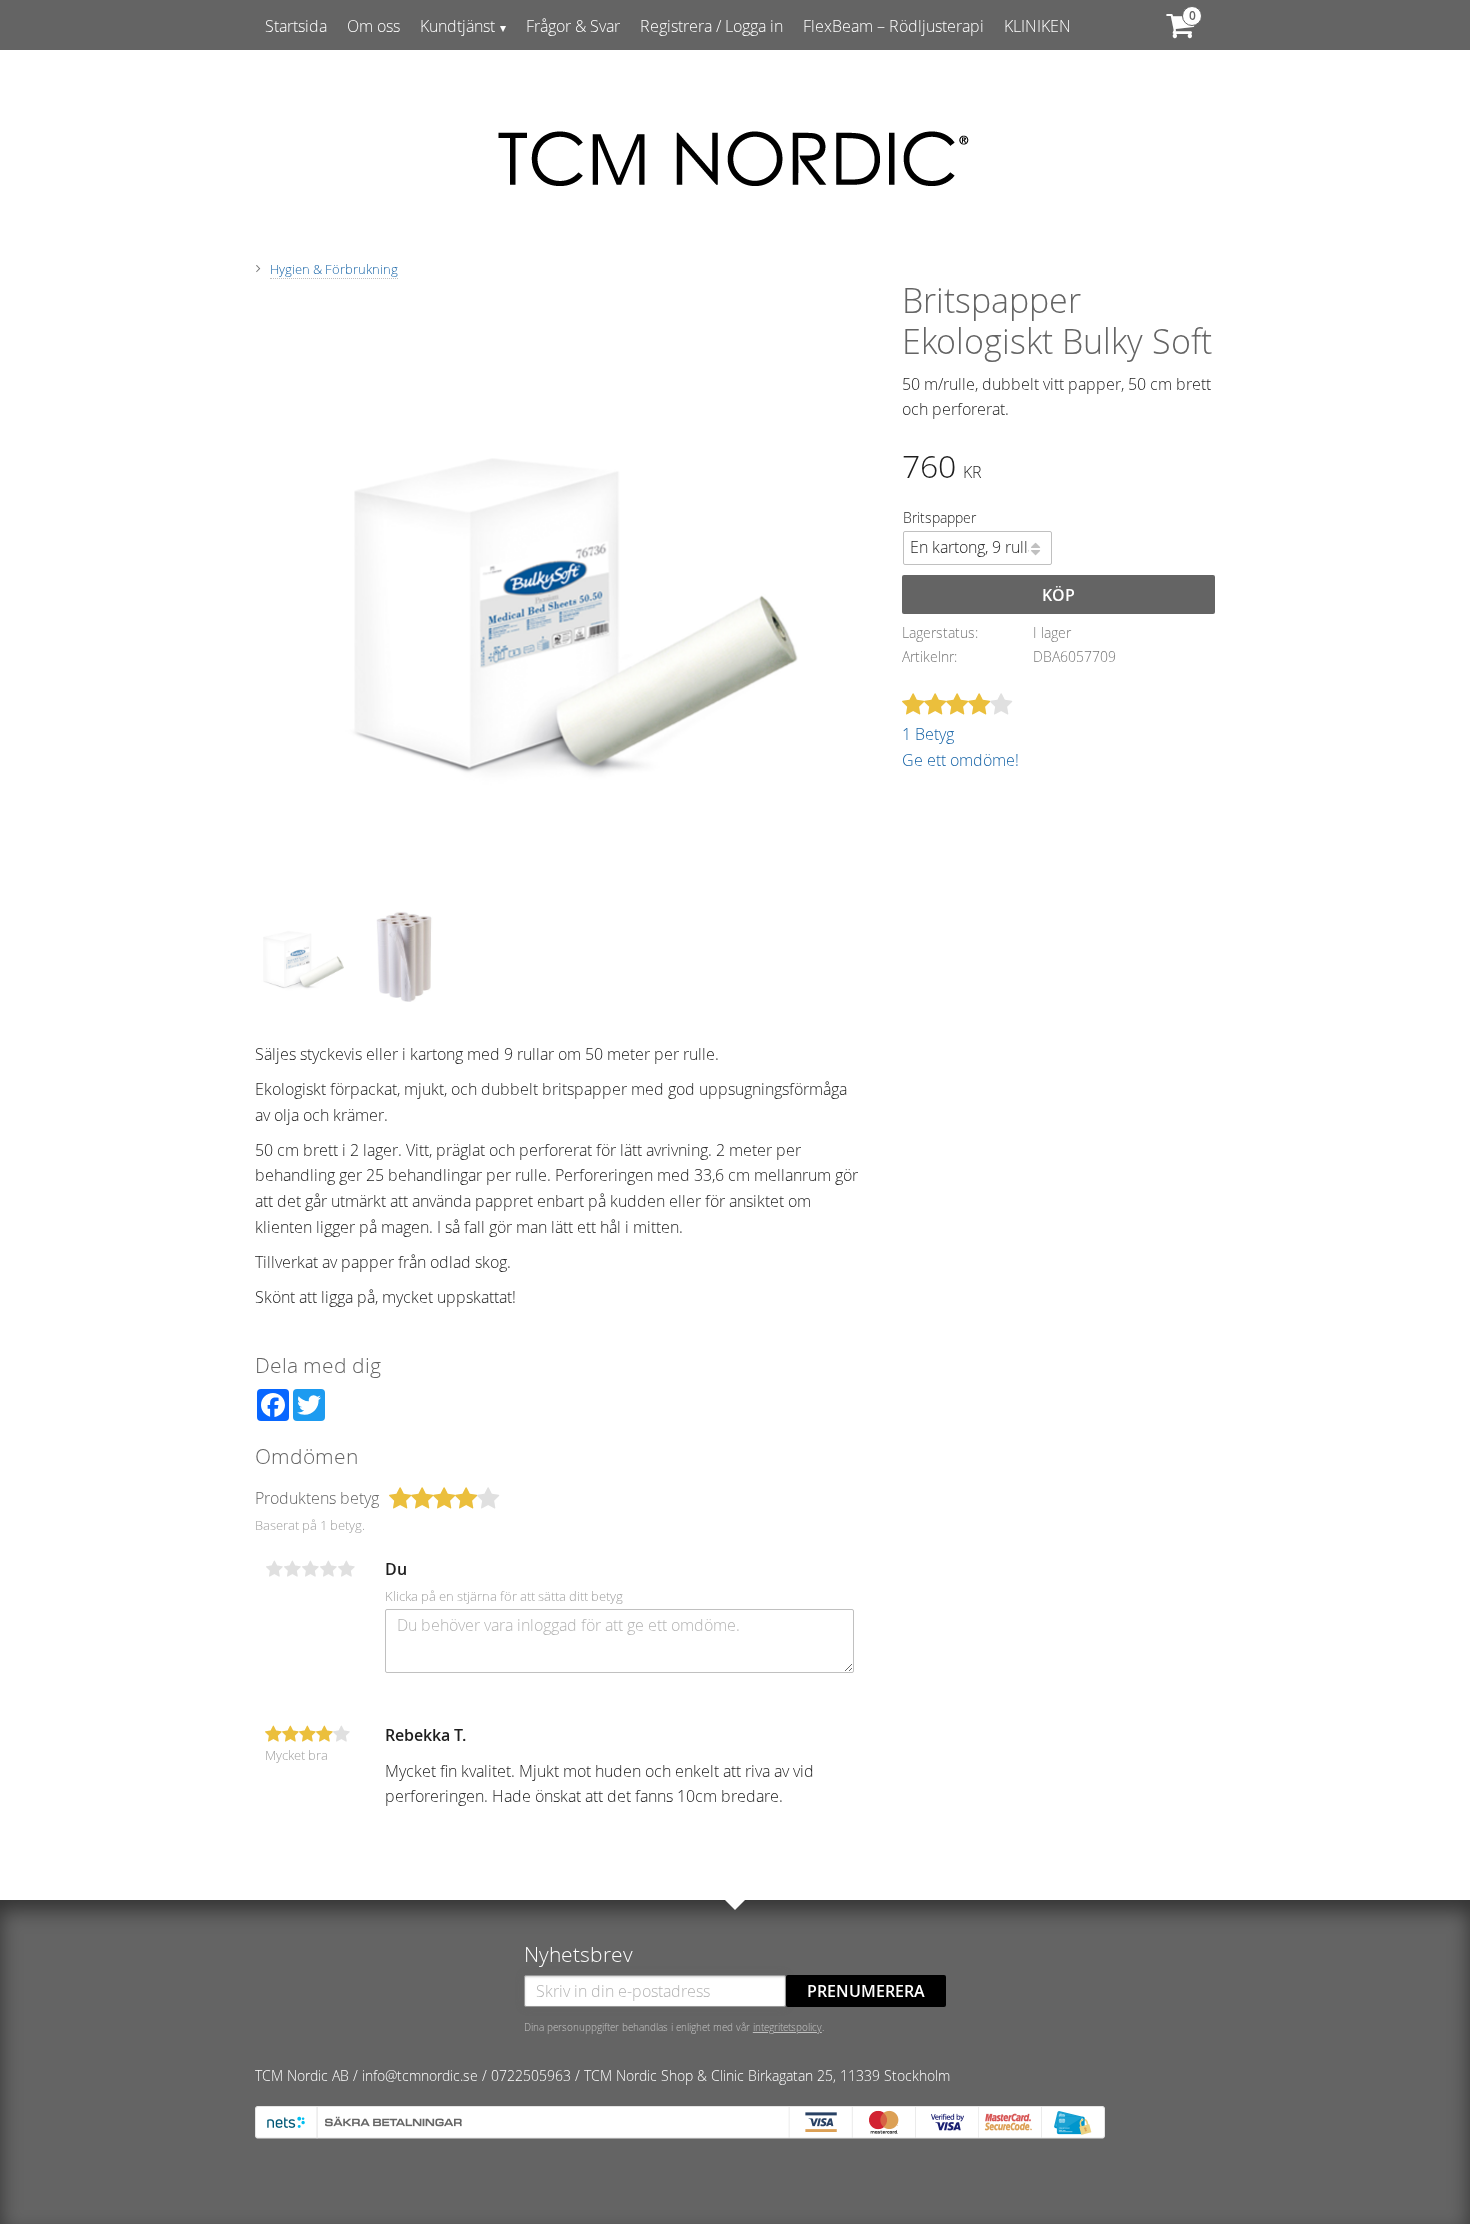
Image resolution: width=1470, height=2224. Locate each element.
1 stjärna (274, 1569)
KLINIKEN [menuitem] (1037, 26)
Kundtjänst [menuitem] (457, 26)
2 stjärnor (292, 1569)
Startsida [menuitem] (296, 26)
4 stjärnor (328, 1569)
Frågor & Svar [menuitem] (573, 26)
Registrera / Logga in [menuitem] (711, 26)
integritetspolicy (787, 2027)
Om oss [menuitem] (373, 26)
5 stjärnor (346, 1569)
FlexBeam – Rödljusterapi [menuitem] (893, 26)
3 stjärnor (310, 1569)
